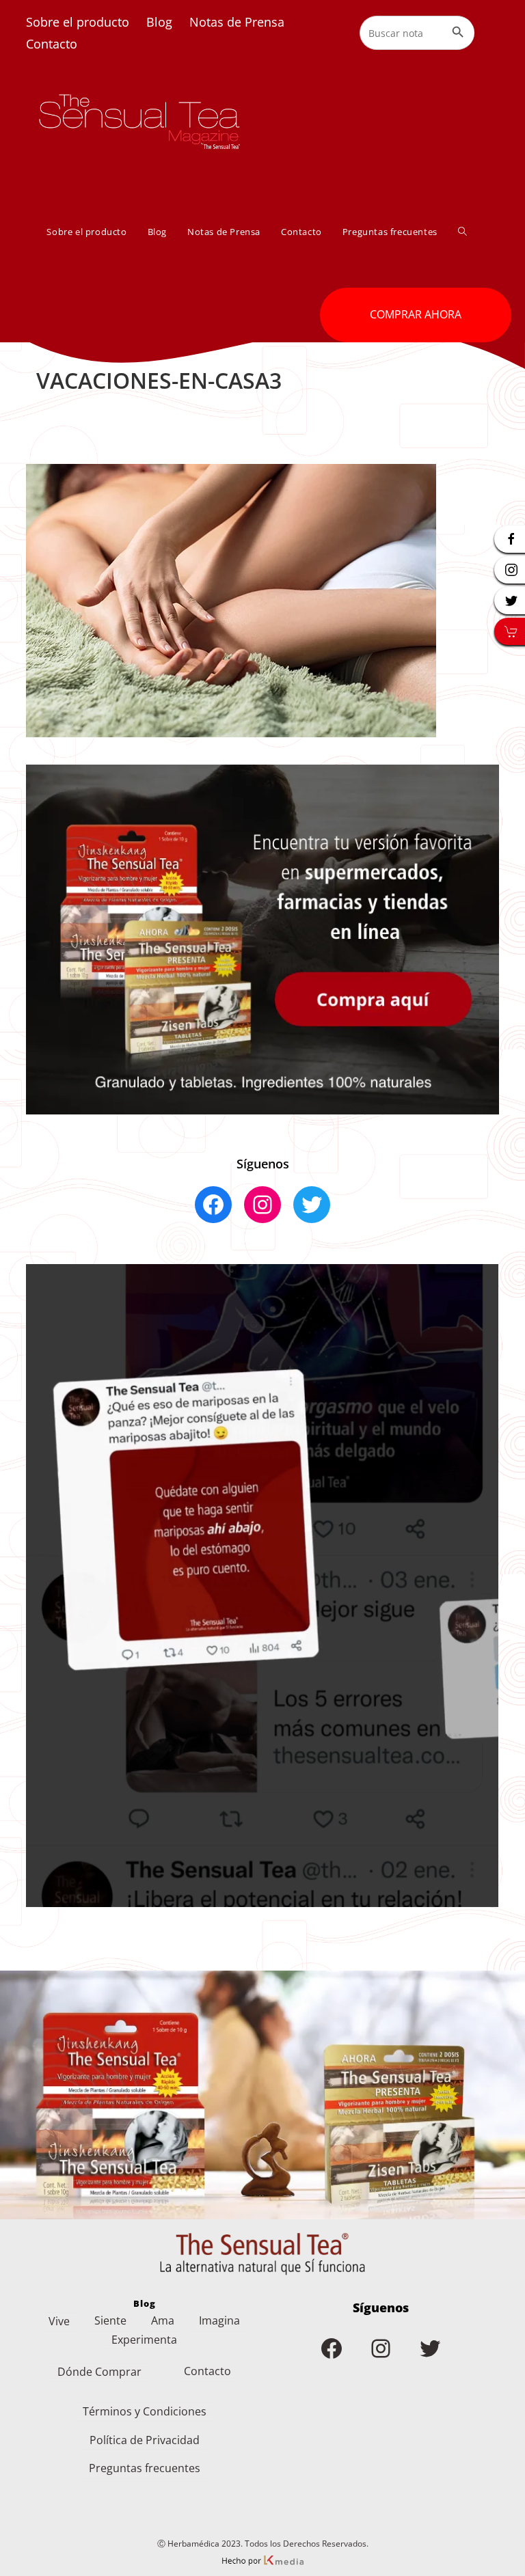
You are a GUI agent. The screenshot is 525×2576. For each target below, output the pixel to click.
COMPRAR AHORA (416, 314)
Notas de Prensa (237, 22)
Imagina (219, 2320)
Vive (59, 2321)
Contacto (52, 44)
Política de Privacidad (145, 2440)
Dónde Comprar (99, 2372)
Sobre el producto (78, 22)
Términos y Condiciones (145, 2411)
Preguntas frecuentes (145, 2468)
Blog (159, 22)
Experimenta (144, 2340)
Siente (110, 2320)
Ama (163, 2320)
